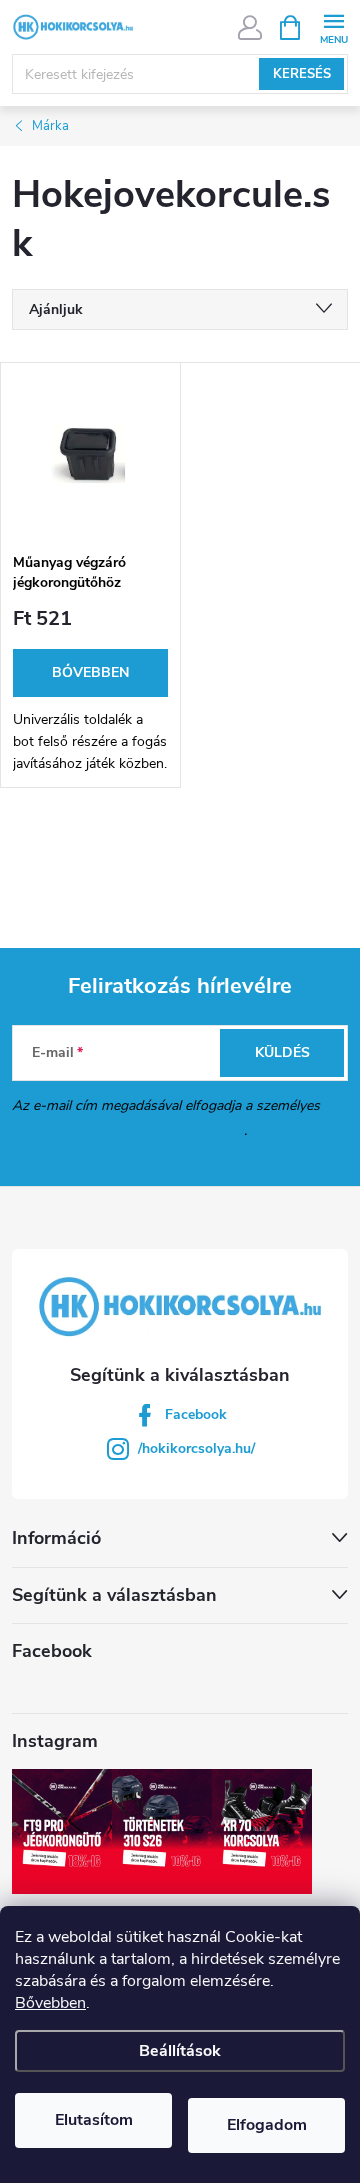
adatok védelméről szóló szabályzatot (128, 1130)
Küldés (282, 1052)
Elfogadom (267, 2125)
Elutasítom (94, 2120)
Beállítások (180, 2051)
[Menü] (333, 26)
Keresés (302, 74)
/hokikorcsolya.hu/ (196, 1448)
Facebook (196, 1414)
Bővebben (50, 2003)
